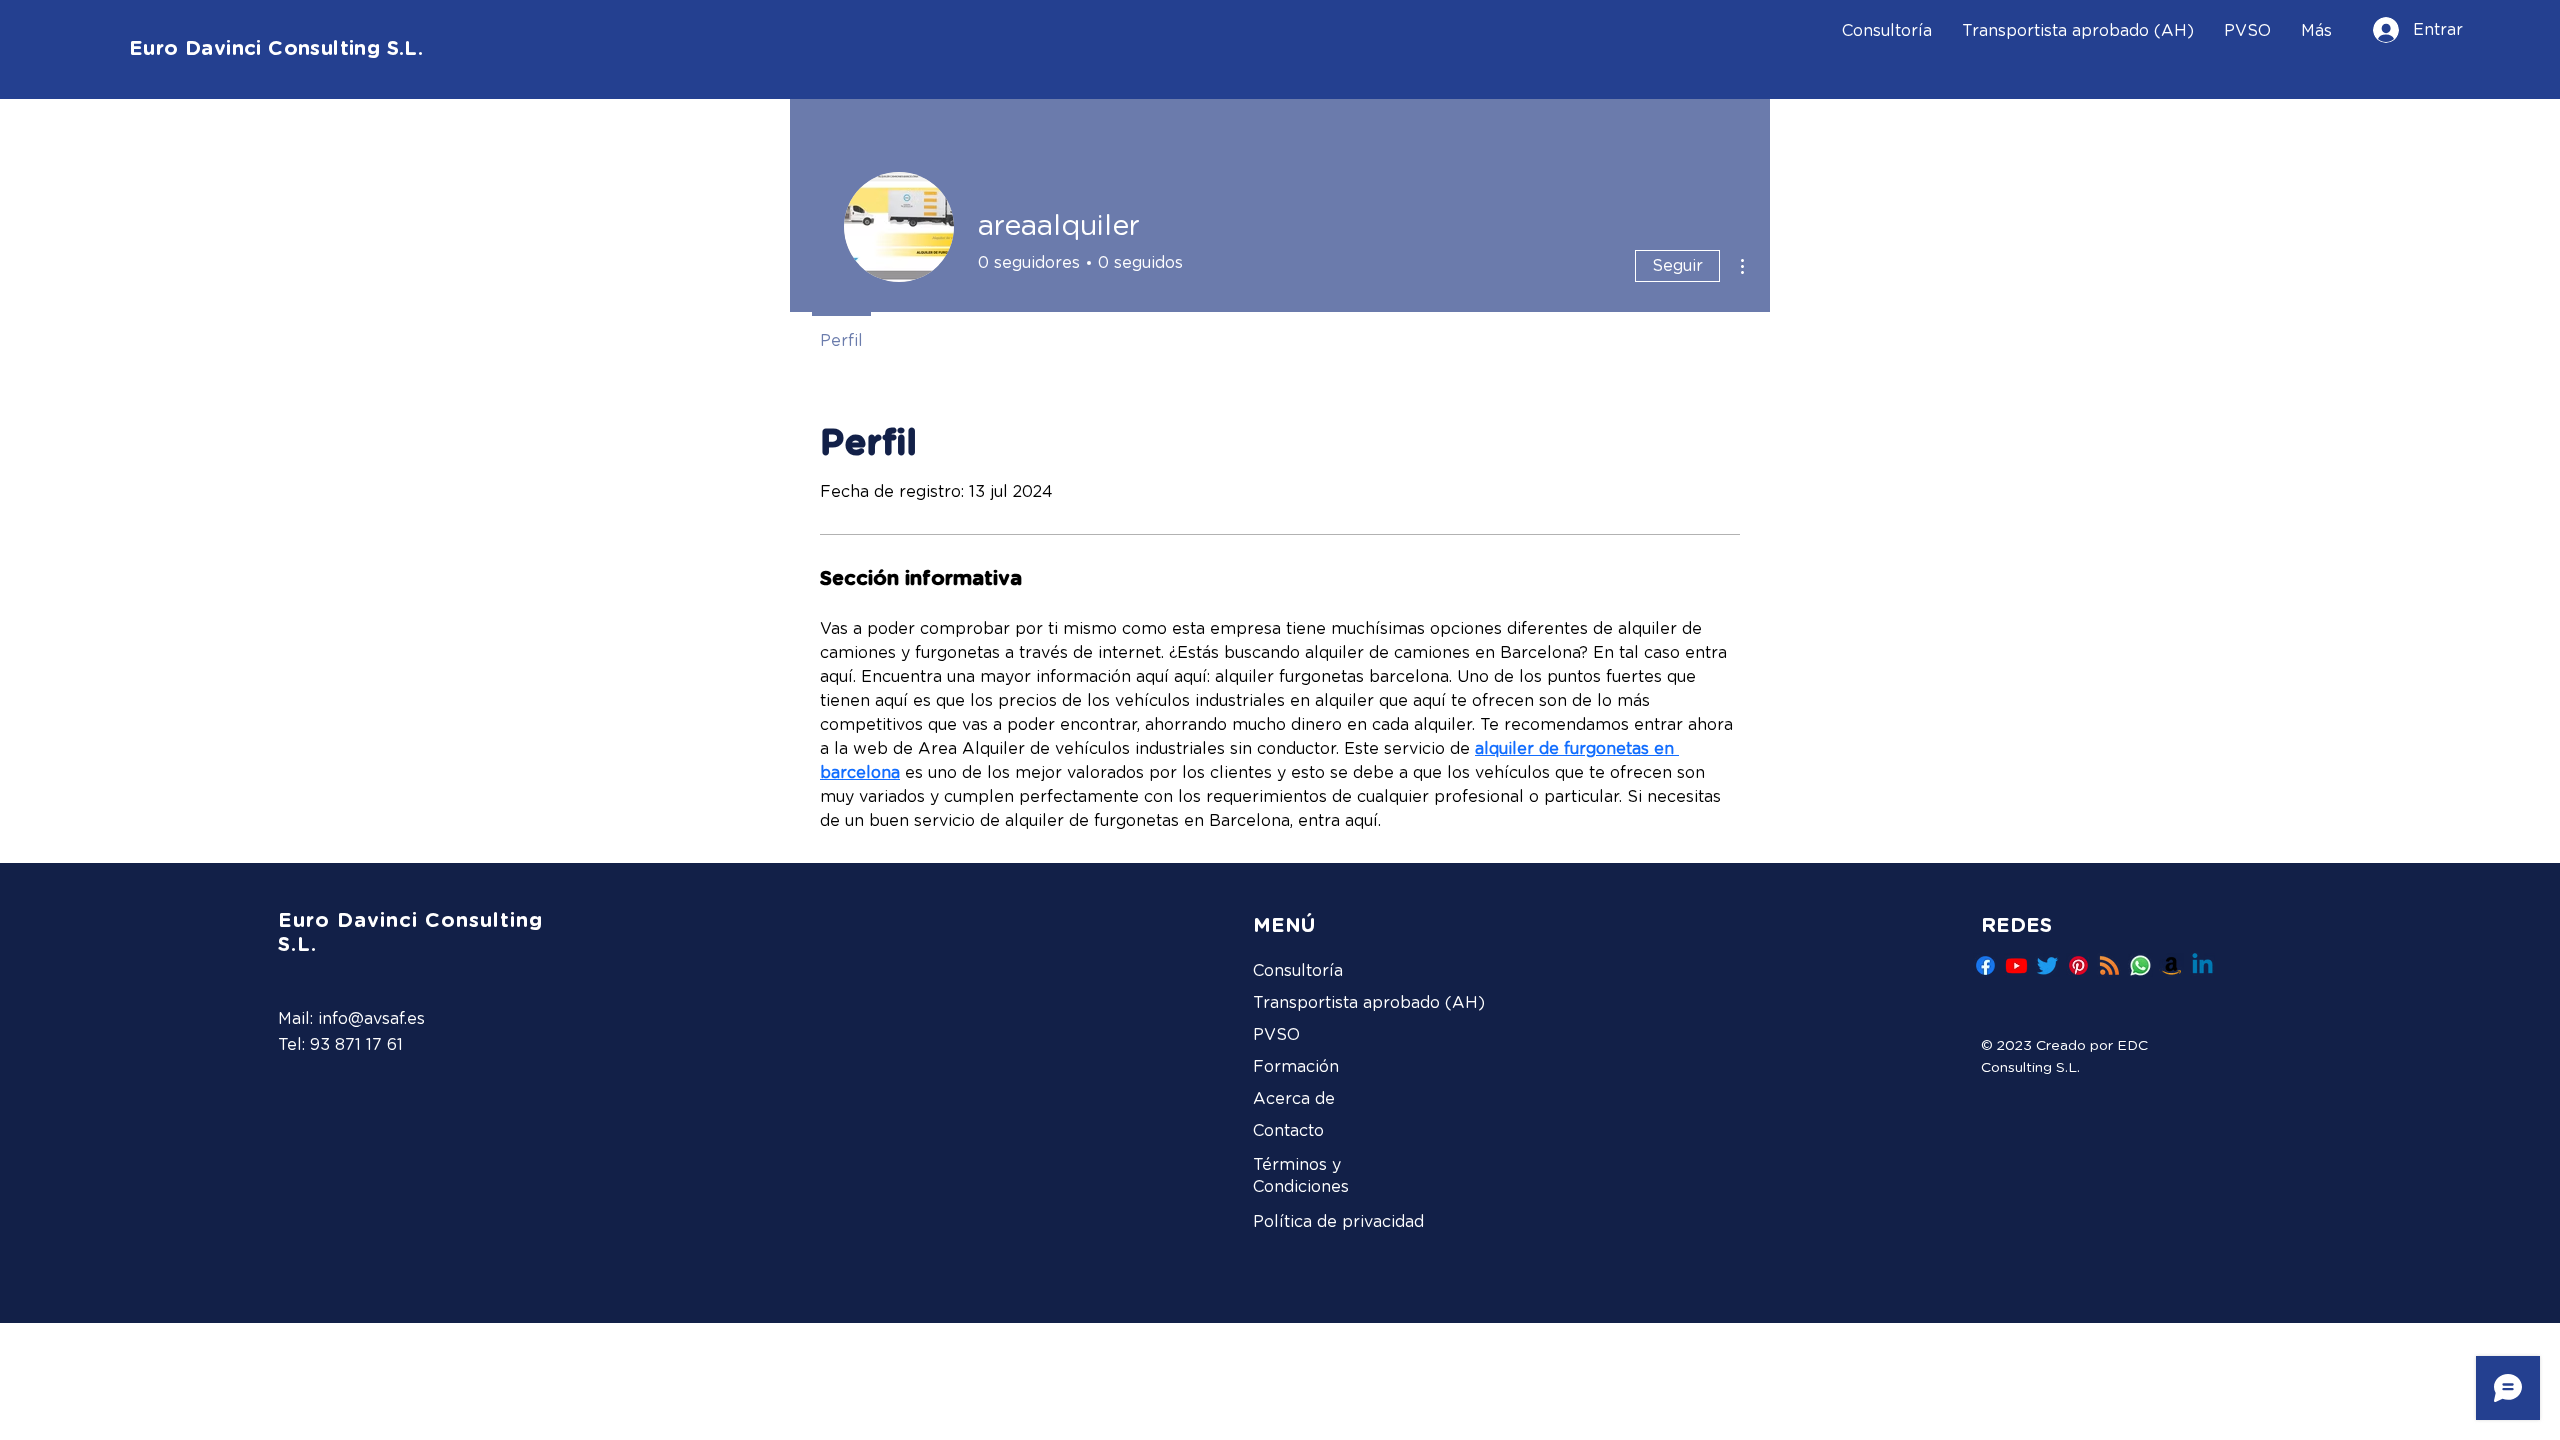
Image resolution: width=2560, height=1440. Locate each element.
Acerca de (1294, 1099)
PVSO (1276, 1035)
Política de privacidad (1338, 1222)
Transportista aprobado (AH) (1346, 1003)
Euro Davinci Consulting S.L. (276, 49)
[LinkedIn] (2202, 965)
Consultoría (1298, 971)
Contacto (1288, 1131)
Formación (1296, 1067)
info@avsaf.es (371, 1019)
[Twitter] (2047, 965)
